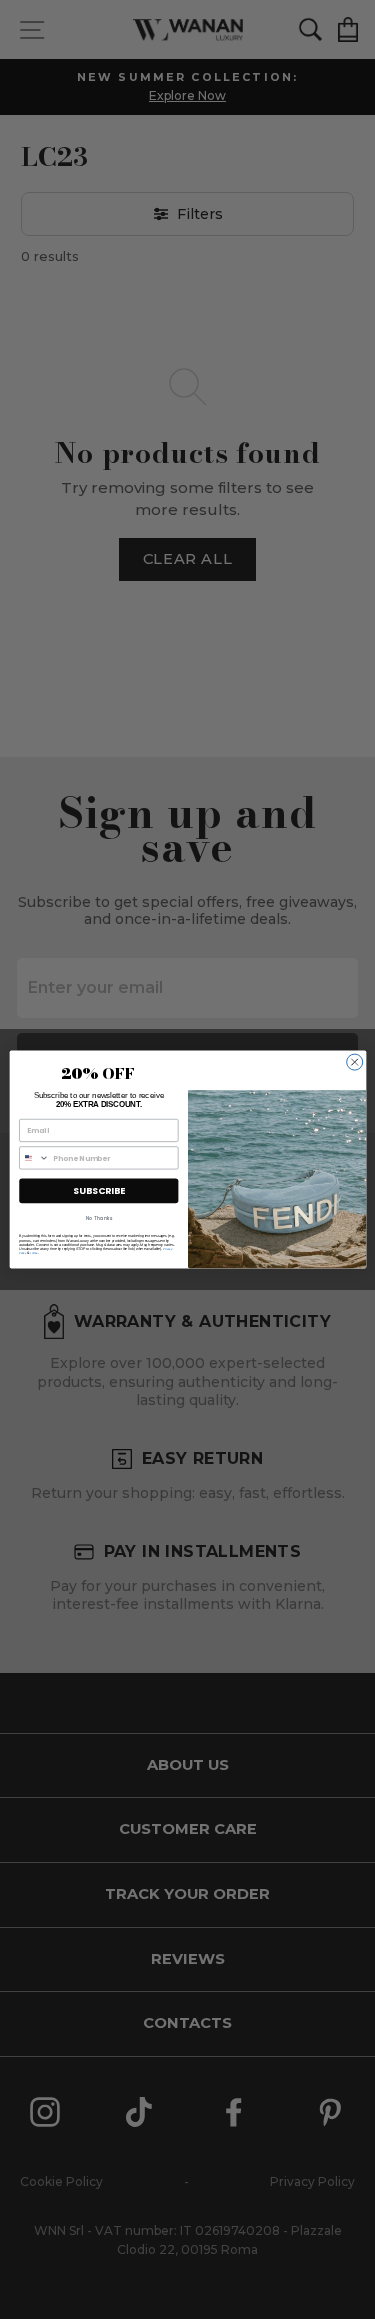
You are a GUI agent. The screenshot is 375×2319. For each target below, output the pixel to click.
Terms (33, 1253)
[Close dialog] (354, 1062)
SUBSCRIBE (98, 1190)
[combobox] (33, 1158)
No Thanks (98, 1218)
